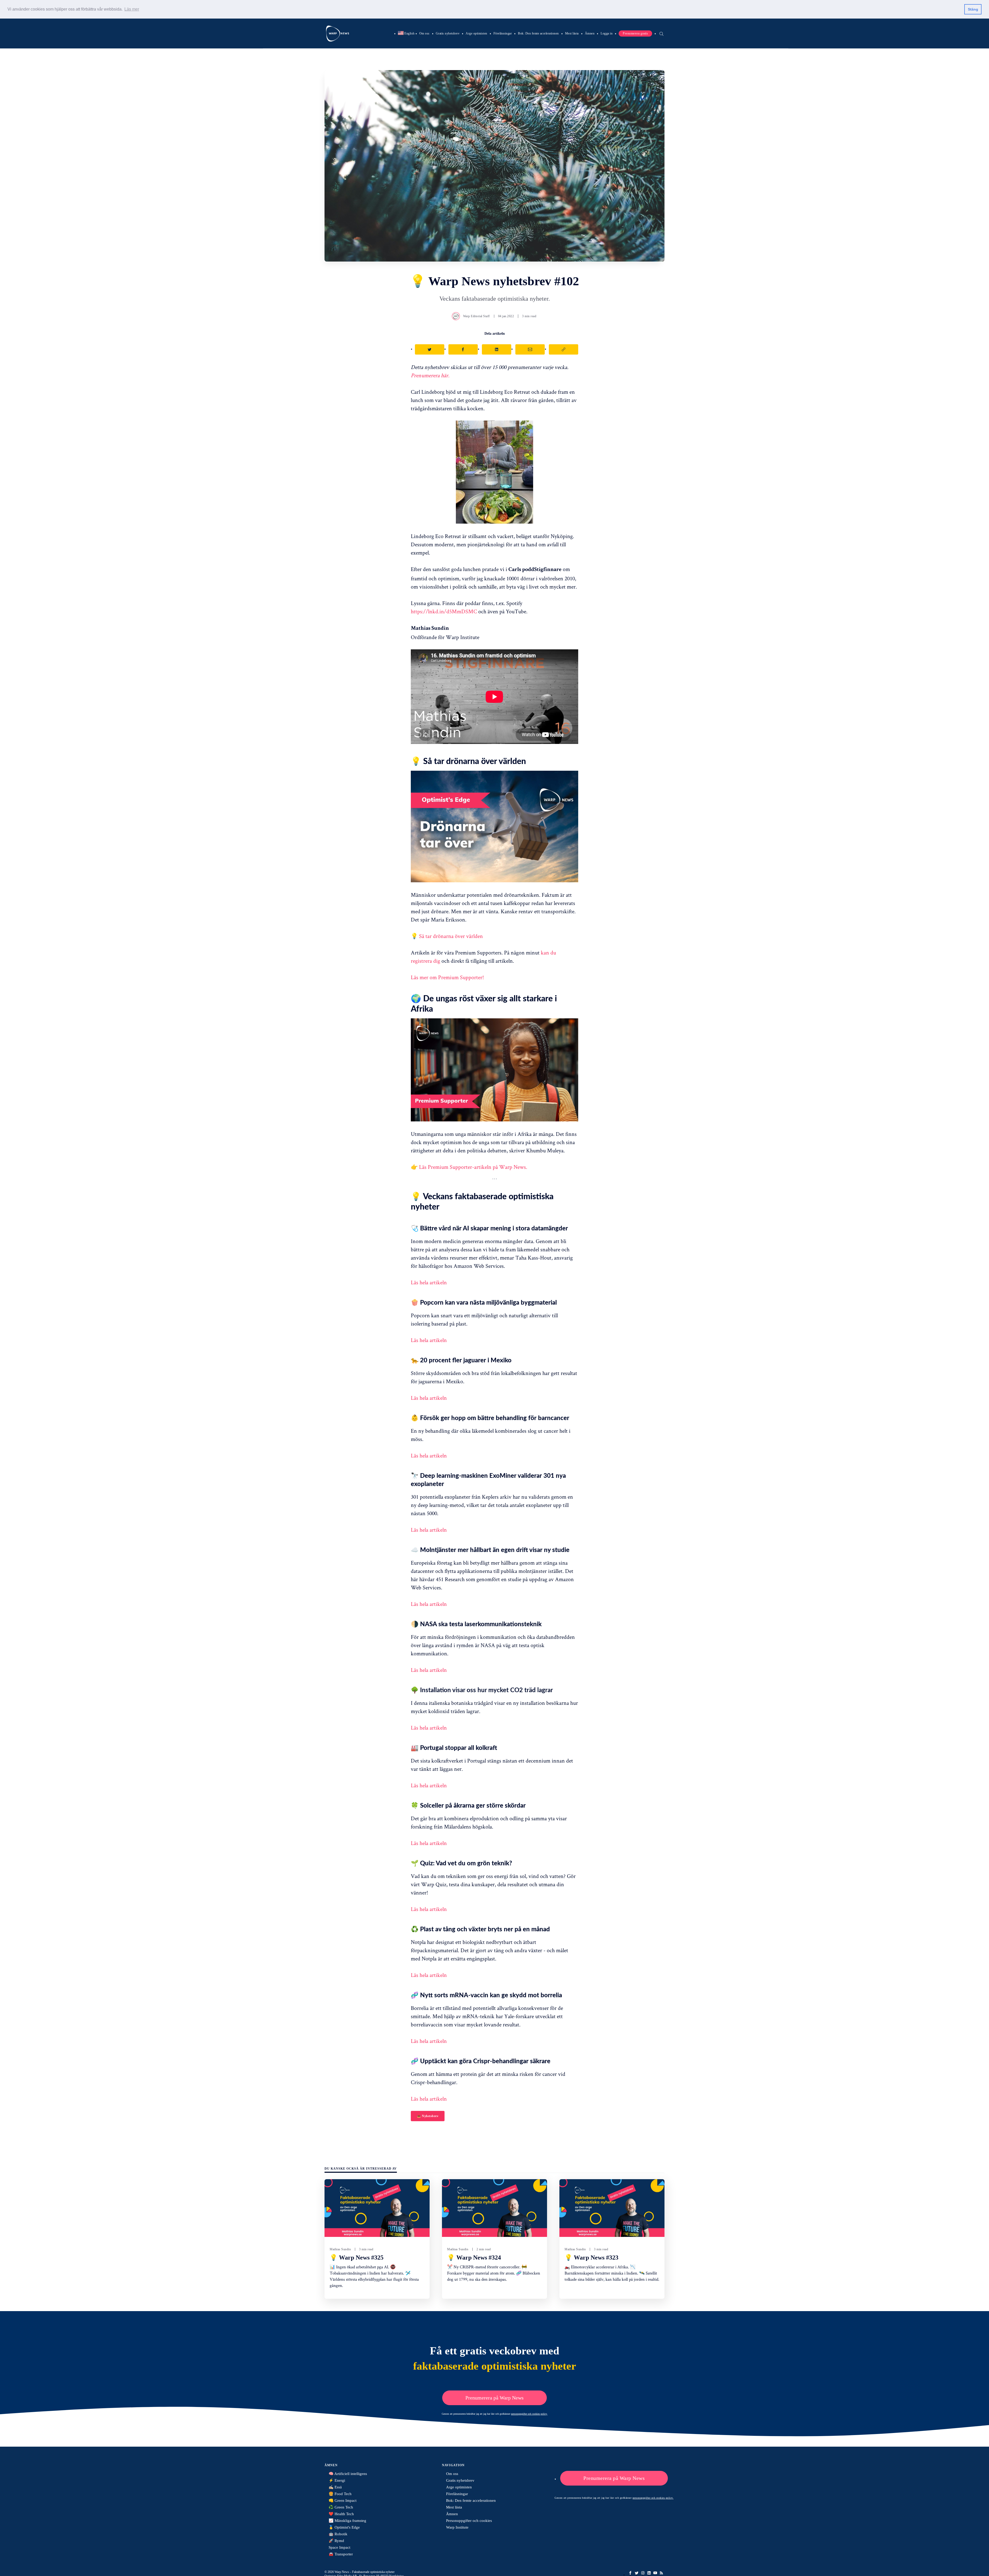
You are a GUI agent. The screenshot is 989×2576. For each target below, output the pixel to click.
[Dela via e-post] (530, 349)
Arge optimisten (476, 33)
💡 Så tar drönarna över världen (447, 936)
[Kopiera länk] (564, 349)
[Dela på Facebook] (463, 349)
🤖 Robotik (338, 2534)
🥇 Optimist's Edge (344, 2527)
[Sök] (661, 33)
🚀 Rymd (336, 2541)
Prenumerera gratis (635, 33)
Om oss (424, 33)
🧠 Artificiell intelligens (348, 2474)
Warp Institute (457, 2527)
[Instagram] (643, 2573)
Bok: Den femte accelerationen (538, 33)
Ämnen (590, 33)
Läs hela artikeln (429, 1282)
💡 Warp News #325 (357, 2258)
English (406, 33)
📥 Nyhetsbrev (428, 2116)
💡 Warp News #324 (474, 2258)
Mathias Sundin (340, 2249)
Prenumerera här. (430, 375)
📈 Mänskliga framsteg (347, 2521)
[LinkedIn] (649, 2573)
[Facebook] (630, 2573)
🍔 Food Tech (340, 2494)
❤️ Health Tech (341, 2514)
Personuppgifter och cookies (469, 2521)
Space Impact (339, 2547)
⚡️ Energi (337, 2480)
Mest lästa (572, 33)
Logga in (607, 33)
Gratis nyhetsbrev (448, 33)
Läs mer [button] (132, 9)
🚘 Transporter (341, 2554)
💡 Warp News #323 (591, 2258)
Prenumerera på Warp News (494, 2398)
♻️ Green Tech (341, 2507)
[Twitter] (637, 2573)
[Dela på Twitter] (430, 349)
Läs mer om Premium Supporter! (447, 977)
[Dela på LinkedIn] (497, 349)
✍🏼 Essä (335, 2487)
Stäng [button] (973, 9)
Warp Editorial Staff (476, 316)
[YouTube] (655, 2573)
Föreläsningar (503, 33)
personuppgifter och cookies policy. (529, 2414)
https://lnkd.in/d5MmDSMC (444, 611)
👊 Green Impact (343, 2501)
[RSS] (661, 2573)
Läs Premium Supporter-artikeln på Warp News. (473, 1167)
